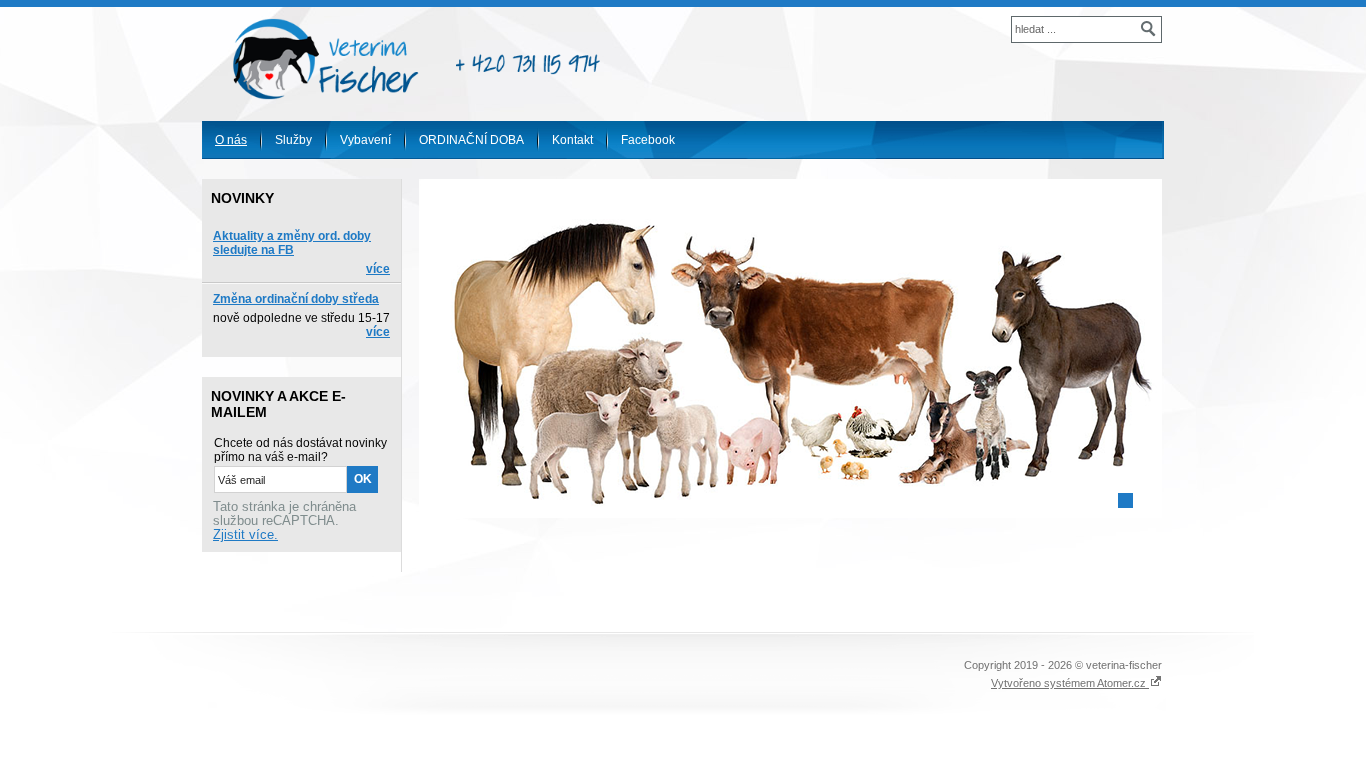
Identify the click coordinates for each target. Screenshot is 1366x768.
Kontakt (572, 140)
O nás (231, 140)
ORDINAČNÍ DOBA (471, 140)
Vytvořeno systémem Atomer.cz (1070, 683)
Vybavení (365, 140)
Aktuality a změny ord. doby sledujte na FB (292, 243)
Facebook (648, 140)
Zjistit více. (245, 535)
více (378, 269)
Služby (293, 140)
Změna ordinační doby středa (296, 299)
